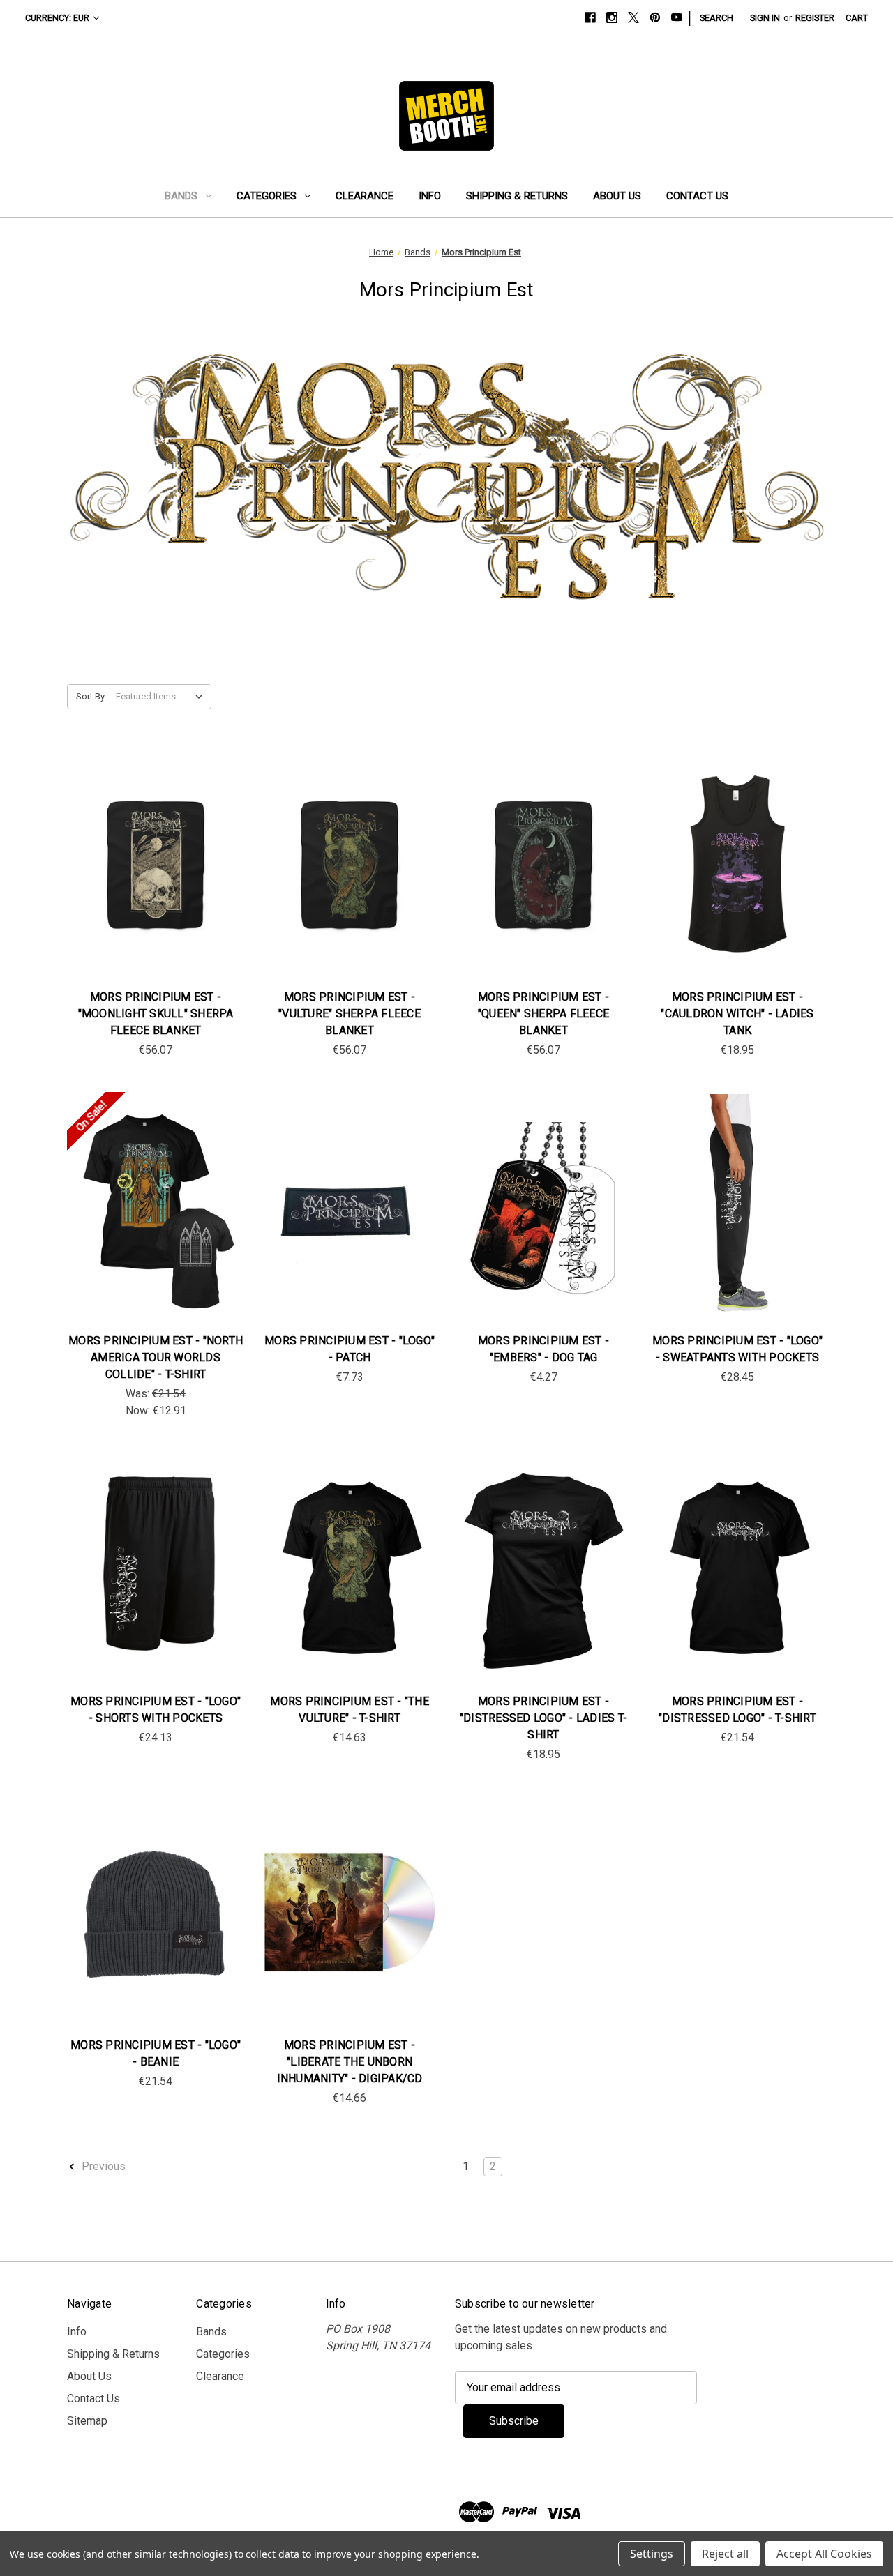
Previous (102, 2166)
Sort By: (91, 696)
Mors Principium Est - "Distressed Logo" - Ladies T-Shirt (543, 1718)
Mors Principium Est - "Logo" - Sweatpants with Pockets (737, 1349)
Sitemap (87, 2421)
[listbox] (162, 697)
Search (716, 18)
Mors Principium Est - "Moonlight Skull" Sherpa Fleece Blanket (156, 1014)
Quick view (154, 850)
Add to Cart (156, 878)
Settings (652, 2554)
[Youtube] (677, 17)
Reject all (725, 2554)
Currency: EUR (57, 18)
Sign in (765, 18)
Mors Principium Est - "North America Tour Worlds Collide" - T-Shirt (156, 1357)
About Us (617, 196)
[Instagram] (612, 17)
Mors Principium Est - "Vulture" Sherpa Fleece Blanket (350, 1014)
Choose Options (737, 878)
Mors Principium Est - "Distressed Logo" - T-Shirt (737, 1710)
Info (430, 196)
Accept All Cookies (824, 2554)
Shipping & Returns (517, 196)
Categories (267, 196)
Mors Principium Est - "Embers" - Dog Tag (543, 1349)
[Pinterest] (655, 17)
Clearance (365, 196)
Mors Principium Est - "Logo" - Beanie (156, 2053)
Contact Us (697, 196)
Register (815, 18)
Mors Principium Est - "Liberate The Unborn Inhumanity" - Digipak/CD (350, 2062)
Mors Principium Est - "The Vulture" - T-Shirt (350, 1710)
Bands (181, 196)
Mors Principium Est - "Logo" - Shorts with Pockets (156, 1710)
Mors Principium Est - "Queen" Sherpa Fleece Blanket (543, 1014)
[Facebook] (590, 17)
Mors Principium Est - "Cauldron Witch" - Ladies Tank (737, 1014)
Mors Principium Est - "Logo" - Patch (350, 1349)
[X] (633, 17)
